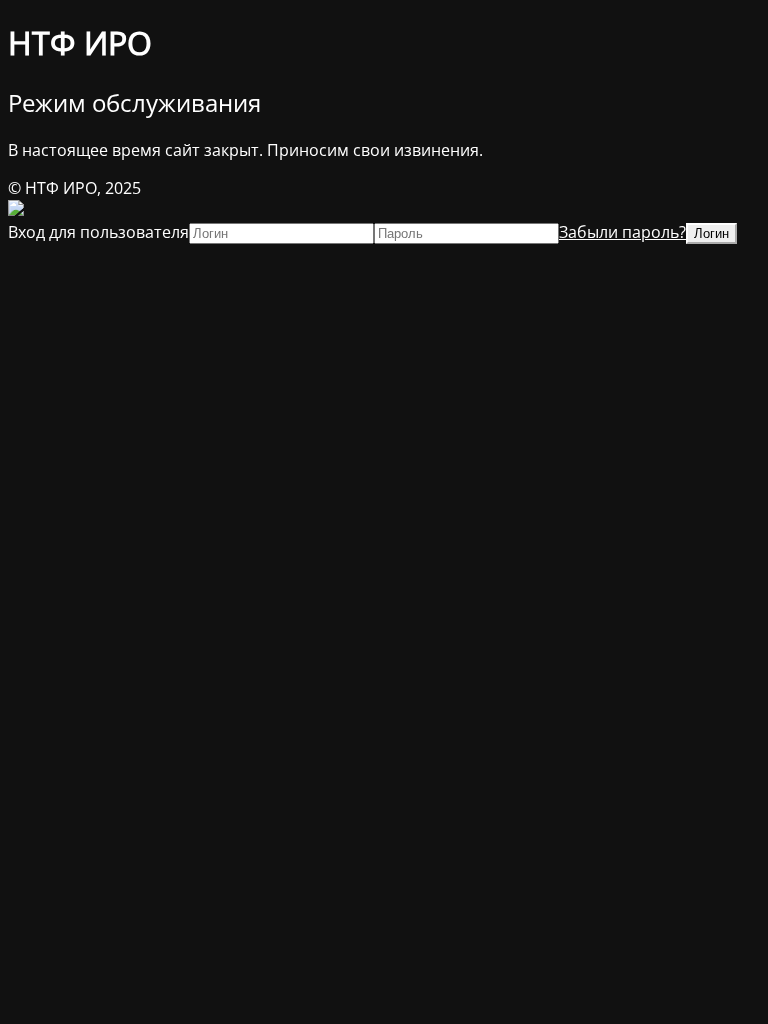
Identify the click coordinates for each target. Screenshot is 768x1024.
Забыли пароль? (622, 232)
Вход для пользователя (98, 232)
